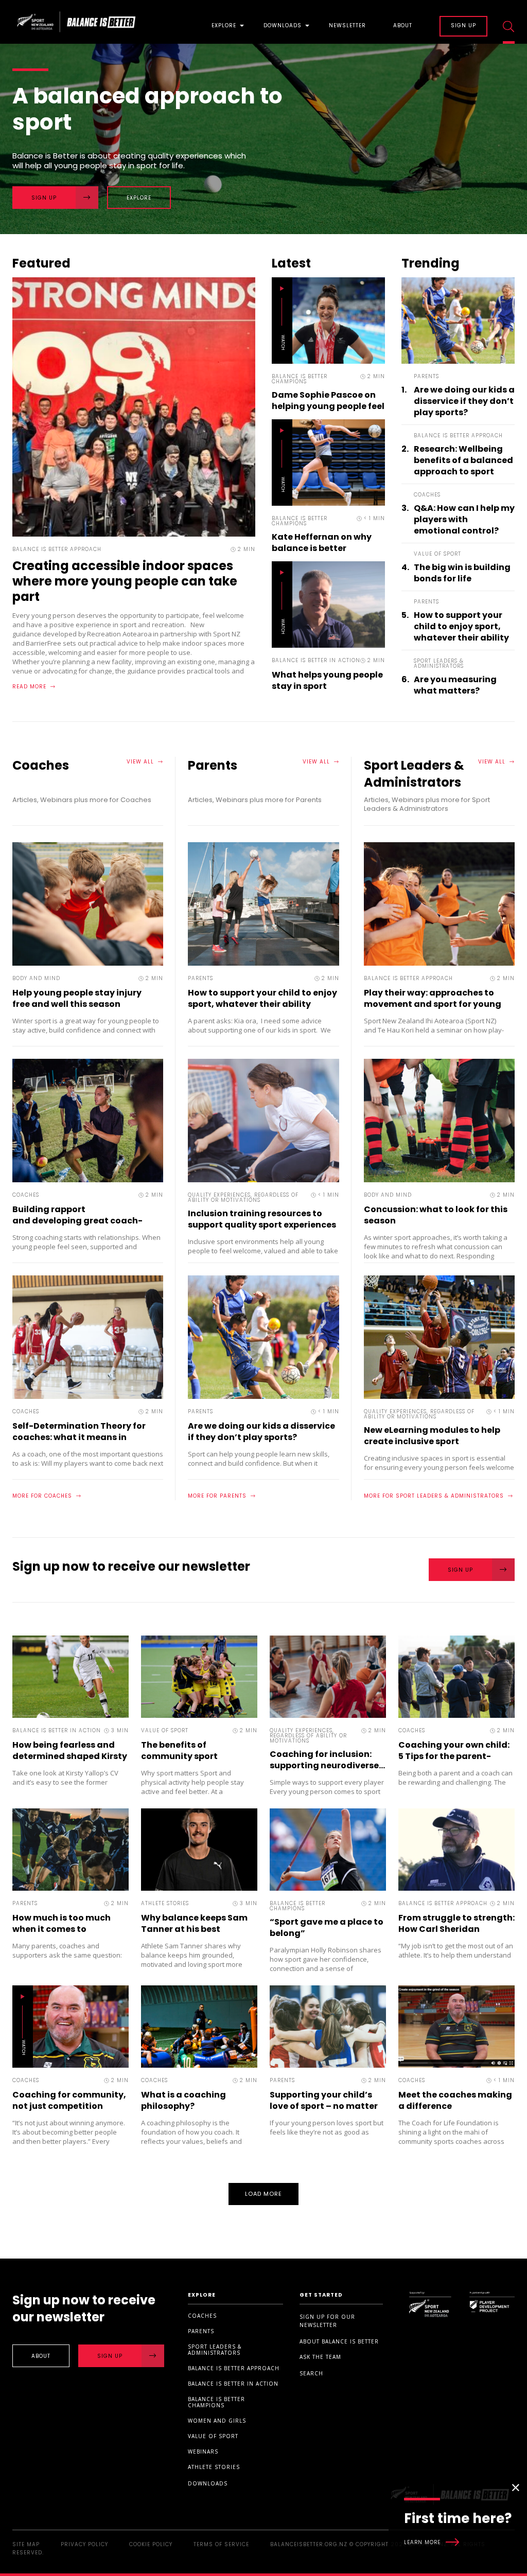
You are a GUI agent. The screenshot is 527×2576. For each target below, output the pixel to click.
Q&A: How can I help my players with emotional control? (464, 520)
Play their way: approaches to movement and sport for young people (433, 1004)
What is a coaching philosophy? (183, 2100)
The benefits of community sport (179, 1751)
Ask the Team (320, 2357)
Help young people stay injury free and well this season (77, 998)
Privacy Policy (84, 2544)
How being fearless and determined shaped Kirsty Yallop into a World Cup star (70, 1762)
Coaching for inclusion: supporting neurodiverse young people (339, 1765)
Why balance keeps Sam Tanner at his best (194, 1923)
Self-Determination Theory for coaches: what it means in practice (79, 1437)
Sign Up (44, 198)
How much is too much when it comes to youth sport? (62, 1929)
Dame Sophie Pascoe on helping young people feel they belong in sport (328, 406)
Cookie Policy (151, 2544)
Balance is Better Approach (234, 2368)
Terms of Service (221, 2544)
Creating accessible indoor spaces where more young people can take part (125, 581)
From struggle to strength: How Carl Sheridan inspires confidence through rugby (456, 1935)
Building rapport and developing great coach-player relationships (77, 1221)
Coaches (202, 2316)
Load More (264, 2194)
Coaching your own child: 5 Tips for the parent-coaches (454, 1756)
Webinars (203, 2451)
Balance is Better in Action (233, 2384)
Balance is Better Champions (216, 2402)
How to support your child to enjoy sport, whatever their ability (461, 627)
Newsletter (347, 26)
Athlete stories (214, 2467)
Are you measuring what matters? (455, 685)
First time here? (458, 2527)
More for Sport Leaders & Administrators (434, 1496)
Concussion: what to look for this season (436, 1215)
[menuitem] (224, 22)
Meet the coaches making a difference (455, 2100)
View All (140, 762)
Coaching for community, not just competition (69, 2100)
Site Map (26, 2544)
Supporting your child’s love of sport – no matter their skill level (324, 2106)
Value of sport (213, 2436)
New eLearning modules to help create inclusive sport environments (432, 1441)
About (403, 26)
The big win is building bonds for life (462, 573)
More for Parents (217, 1496)
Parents (201, 2331)
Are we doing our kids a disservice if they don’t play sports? (464, 401)
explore (139, 198)
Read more (29, 687)
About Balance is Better (339, 2341)
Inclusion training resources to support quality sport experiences (263, 1219)
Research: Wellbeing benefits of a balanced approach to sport (463, 460)
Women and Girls (217, 2421)
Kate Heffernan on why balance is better (322, 543)
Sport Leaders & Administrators (215, 2350)
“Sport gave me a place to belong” (327, 1927)
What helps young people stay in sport (327, 680)
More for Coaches (42, 1496)
